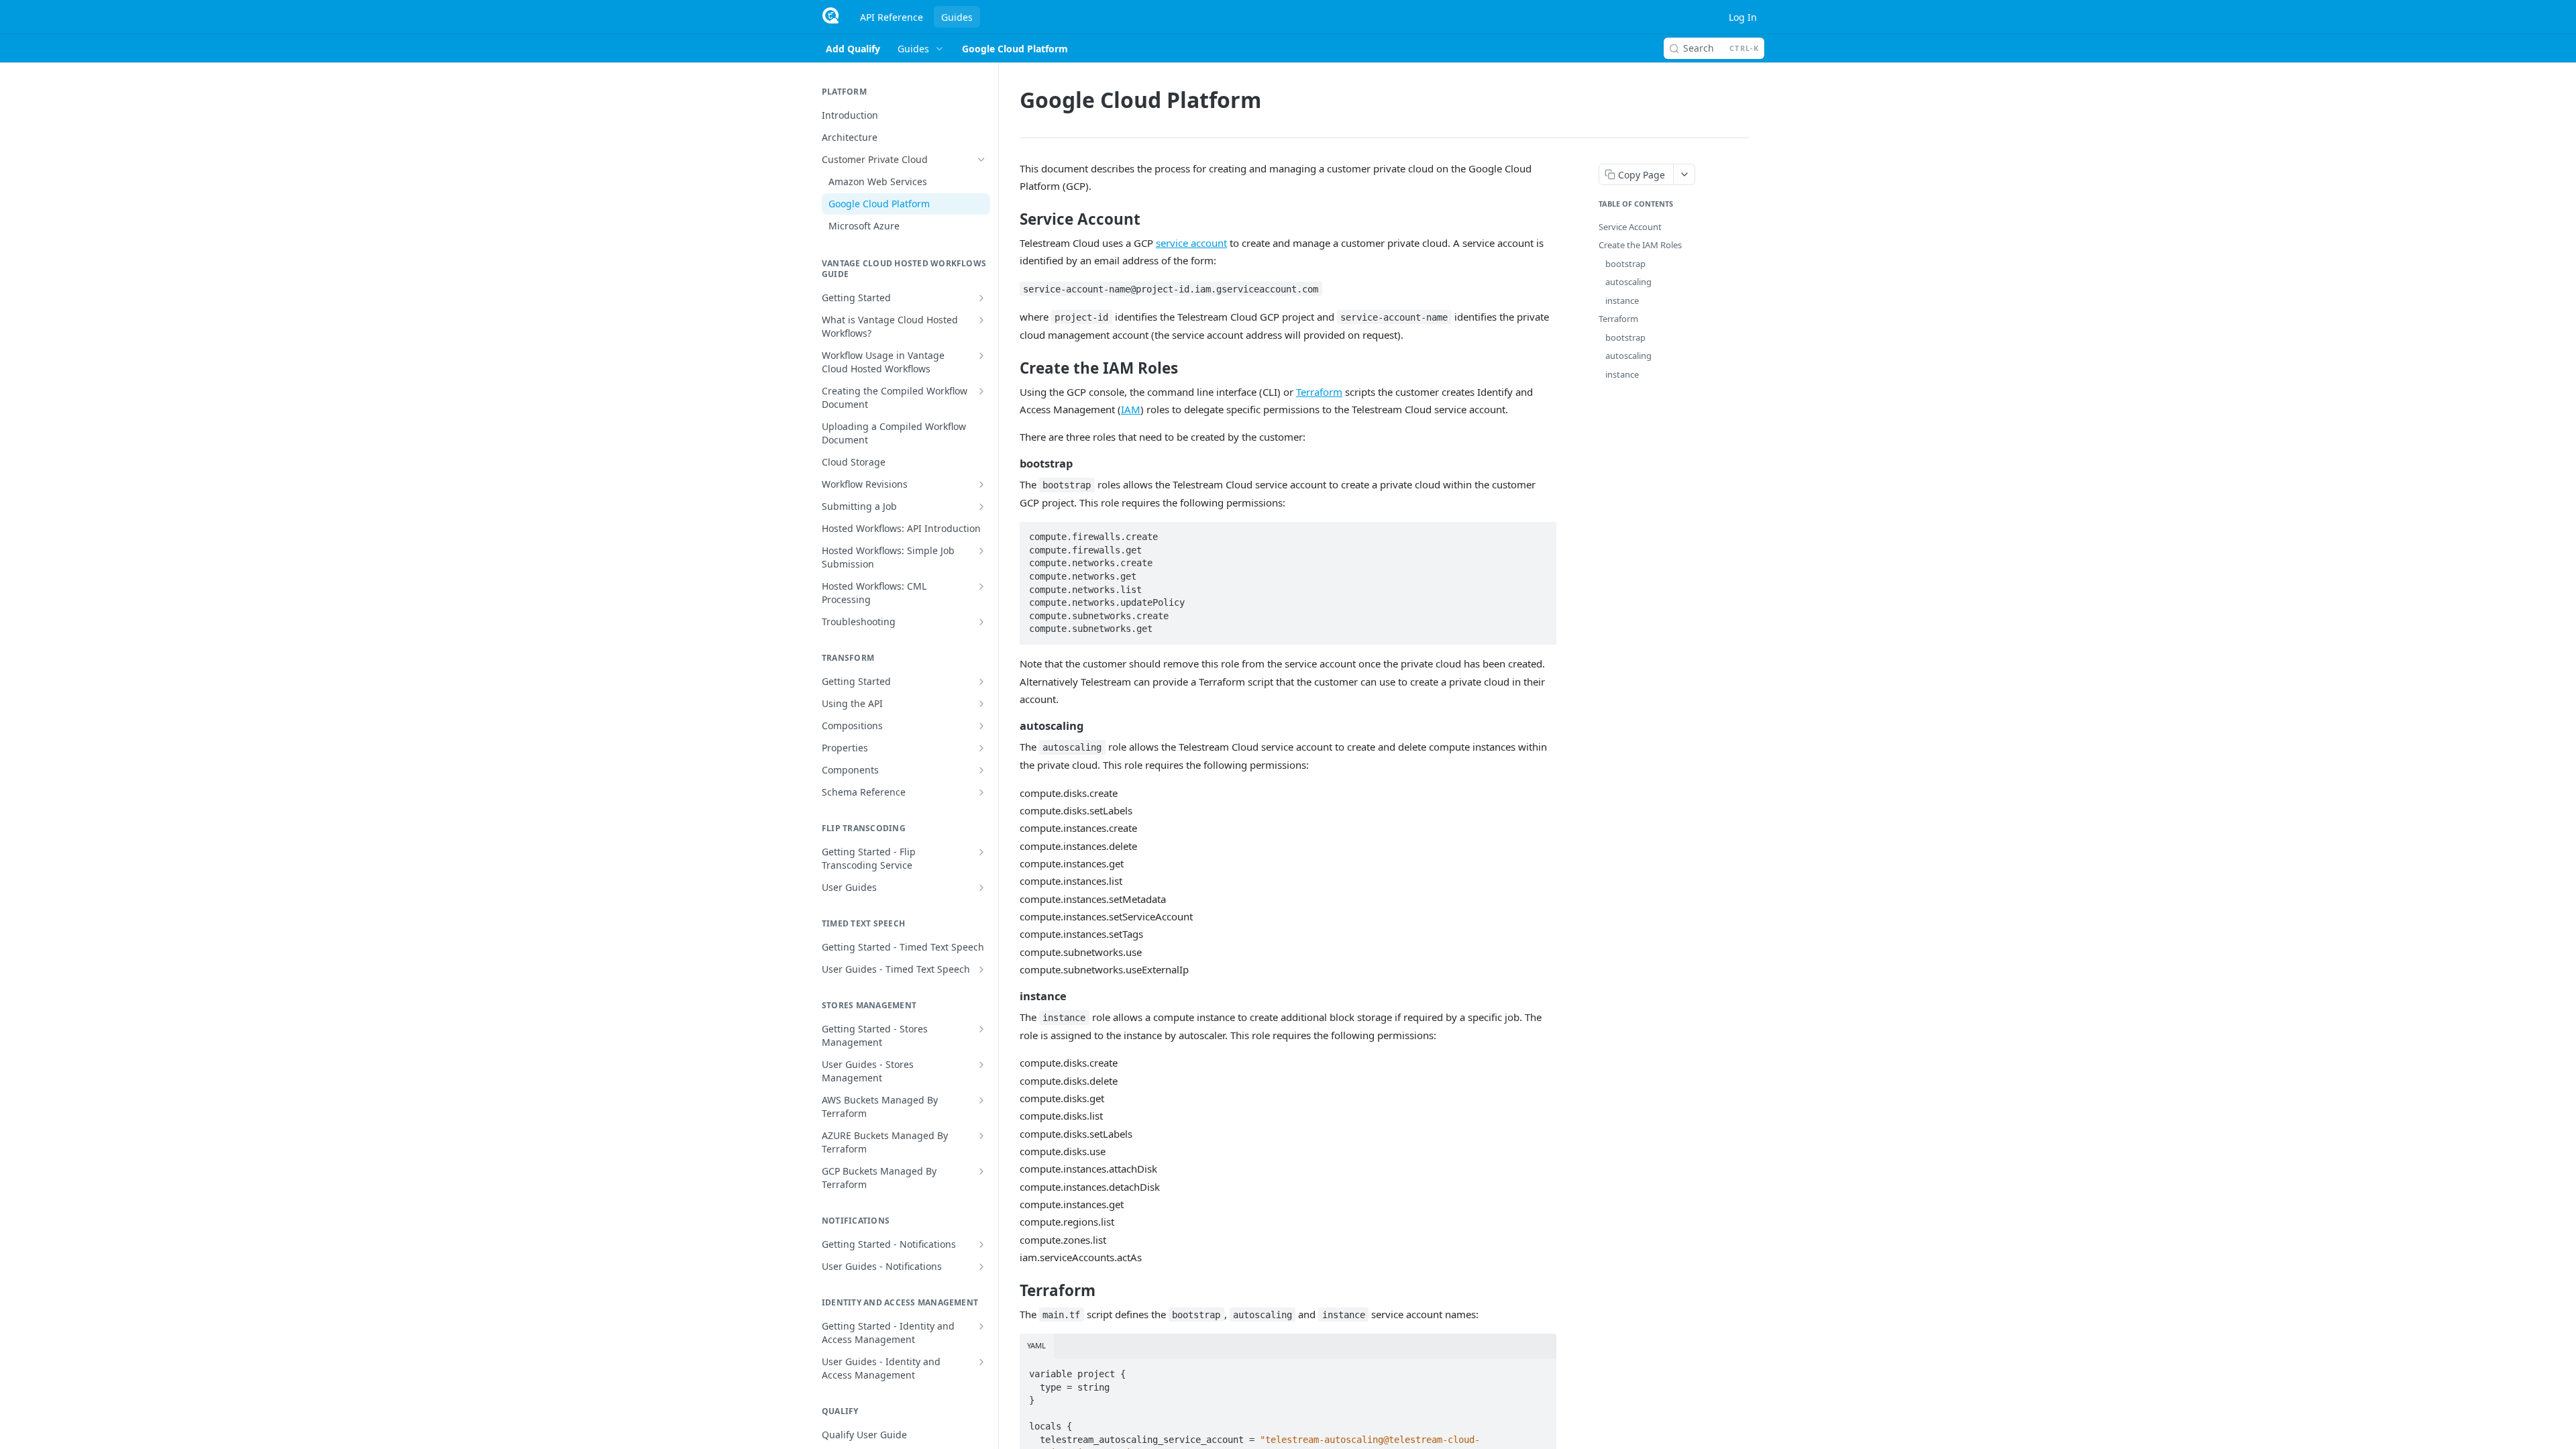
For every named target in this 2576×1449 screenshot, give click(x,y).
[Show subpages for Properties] (981, 748)
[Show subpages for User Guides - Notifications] (981, 1267)
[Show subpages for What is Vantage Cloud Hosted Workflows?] (981, 320)
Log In (1743, 17)
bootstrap (1625, 264)
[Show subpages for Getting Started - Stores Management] (981, 1029)
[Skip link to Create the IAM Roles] (1011, 368)
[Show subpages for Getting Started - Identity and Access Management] (981, 1326)
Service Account (1630, 227)
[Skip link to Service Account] (1011, 219)
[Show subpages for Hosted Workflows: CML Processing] (981, 586)
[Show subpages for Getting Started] (981, 298)
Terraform (1319, 392)
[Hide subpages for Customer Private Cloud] (981, 160)
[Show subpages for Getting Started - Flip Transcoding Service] (981, 852)
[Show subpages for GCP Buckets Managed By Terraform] (981, 1171)
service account (1191, 243)
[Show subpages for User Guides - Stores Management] (981, 1065)
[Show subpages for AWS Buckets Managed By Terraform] (981, 1100)
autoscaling (1628, 282)
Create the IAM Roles (1640, 245)
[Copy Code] (1540, 533)
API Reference (892, 17)
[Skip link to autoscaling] (1011, 726)
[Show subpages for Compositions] (981, 726)
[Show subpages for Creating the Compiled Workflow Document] (981, 391)
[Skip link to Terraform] (1011, 1291)
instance (1622, 301)
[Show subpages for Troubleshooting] (981, 622)
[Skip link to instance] (1011, 996)
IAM (1131, 409)
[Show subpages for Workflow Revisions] (981, 484)
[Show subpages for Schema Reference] (981, 792)
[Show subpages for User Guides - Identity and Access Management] (981, 1362)
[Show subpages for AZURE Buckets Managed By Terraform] (981, 1136)
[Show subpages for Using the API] (981, 704)
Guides (957, 17)
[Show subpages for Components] (981, 770)
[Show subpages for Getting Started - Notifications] (981, 1244)
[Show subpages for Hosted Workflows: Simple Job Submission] (981, 551)
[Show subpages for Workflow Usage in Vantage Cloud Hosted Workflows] (981, 356)
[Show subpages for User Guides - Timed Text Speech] (981, 969)
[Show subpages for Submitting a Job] (981, 506)
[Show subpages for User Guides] (981, 888)
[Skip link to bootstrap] (1011, 464)
